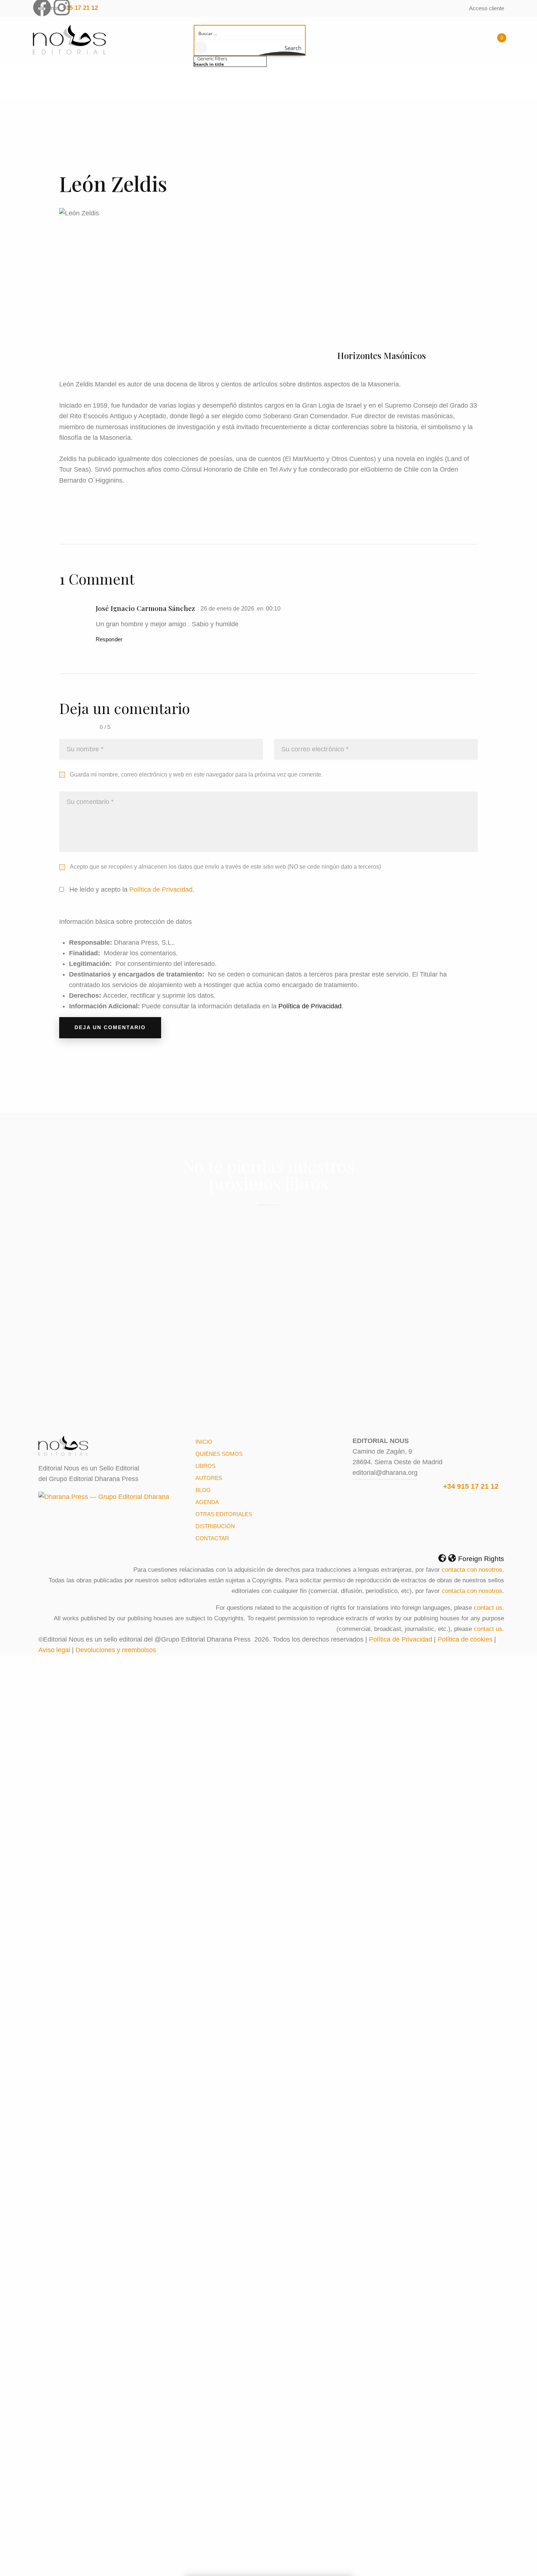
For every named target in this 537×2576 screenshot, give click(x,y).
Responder (109, 639)
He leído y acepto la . (131, 889)
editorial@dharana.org (385, 1473)
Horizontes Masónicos (382, 356)
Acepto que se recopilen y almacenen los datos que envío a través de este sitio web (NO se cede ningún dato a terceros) (225, 867)
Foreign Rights (481, 1559)
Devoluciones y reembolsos (116, 1650)
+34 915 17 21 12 (471, 1486)
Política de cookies (465, 1639)
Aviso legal (54, 1650)
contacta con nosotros (472, 1570)
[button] (268, 1559)
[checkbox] (230, 64)
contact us (488, 1608)
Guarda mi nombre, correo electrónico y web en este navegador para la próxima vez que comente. (196, 775)
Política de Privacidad (161, 889)
